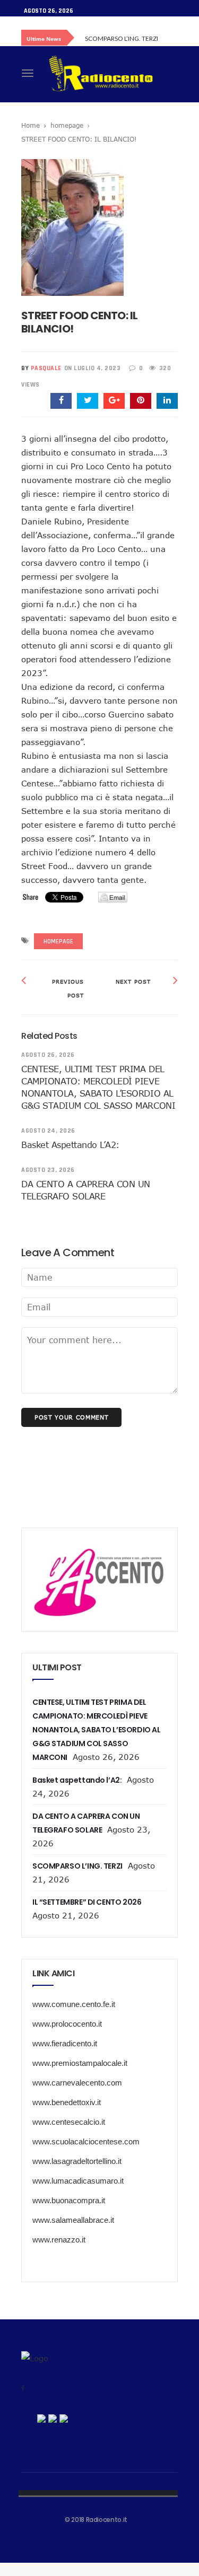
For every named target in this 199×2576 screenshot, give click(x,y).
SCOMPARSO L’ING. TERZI (122, 38)
